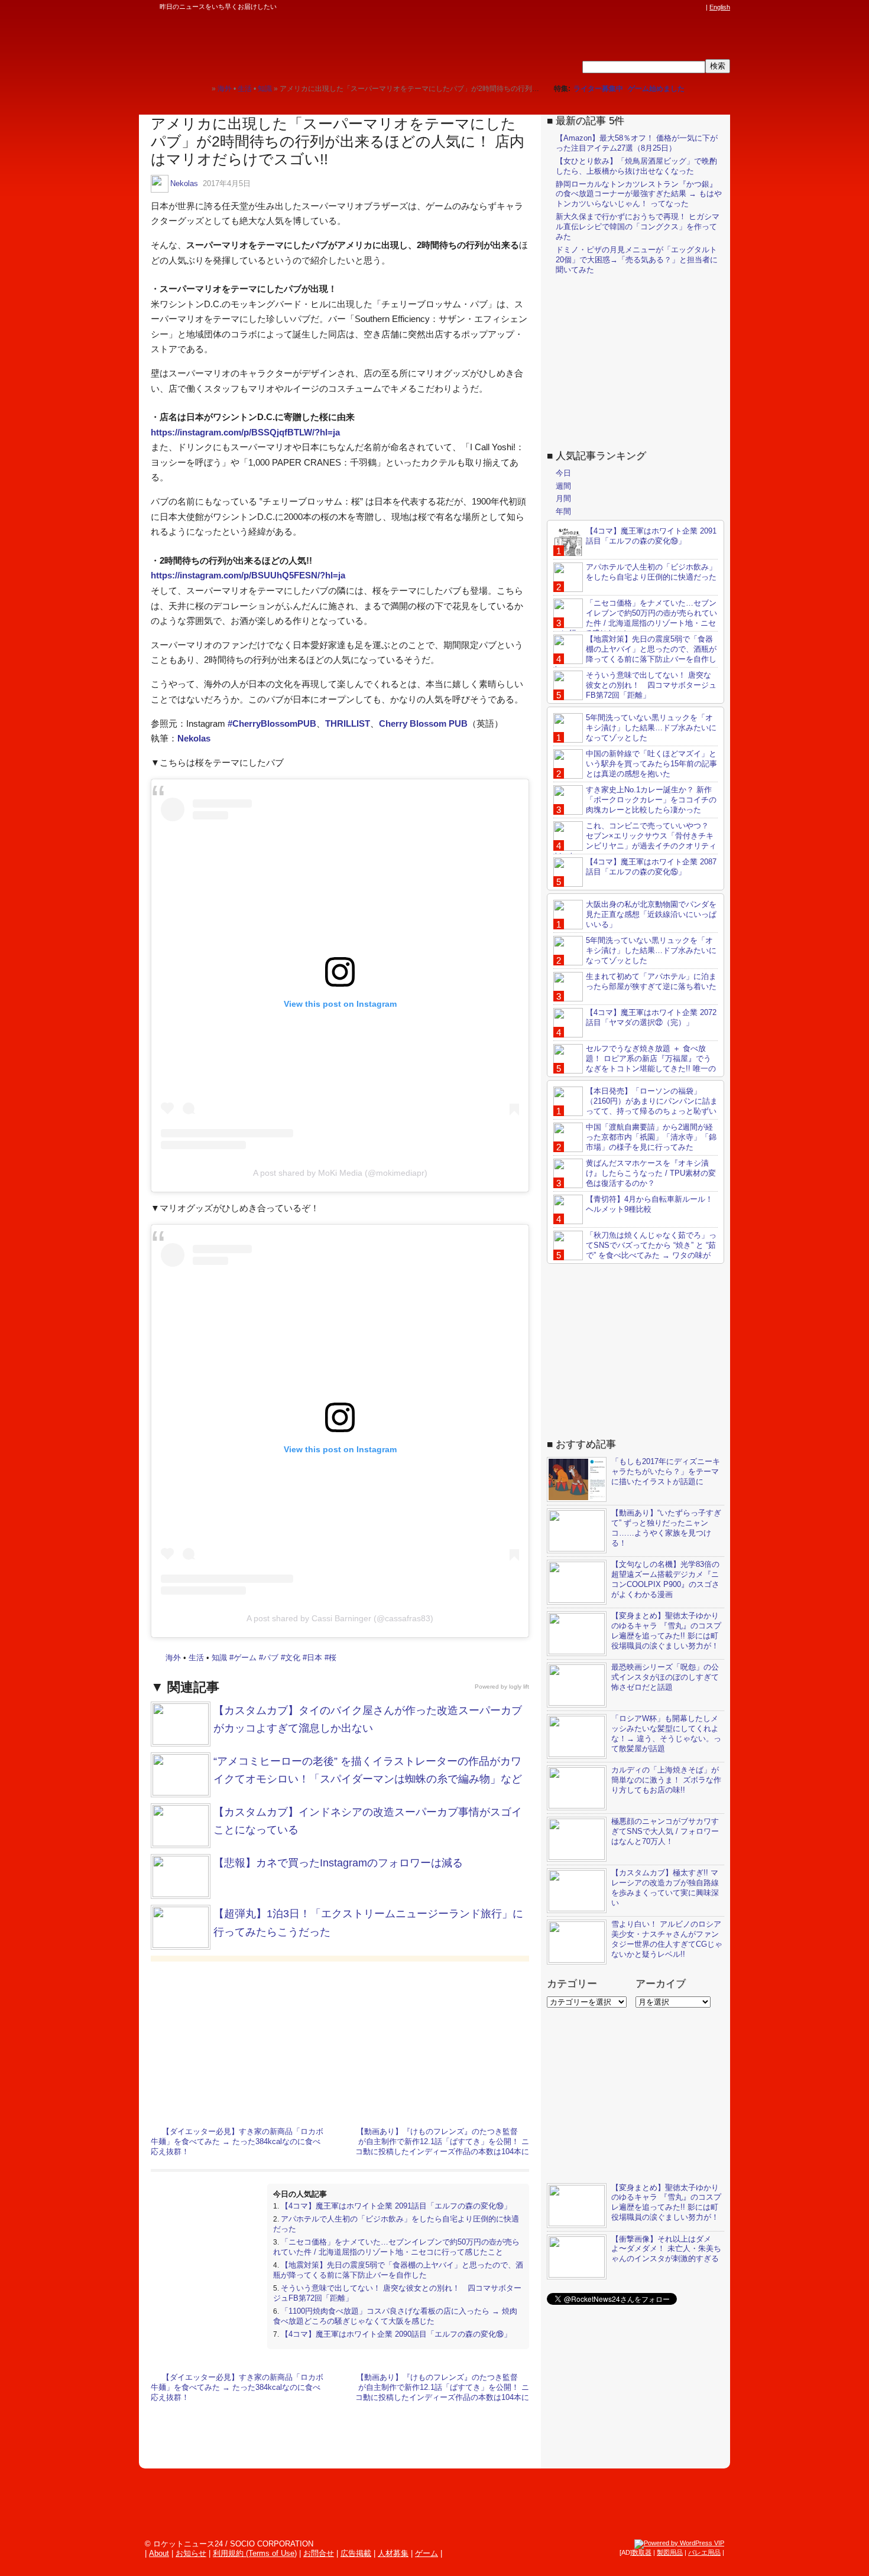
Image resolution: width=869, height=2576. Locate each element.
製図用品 (670, 2552)
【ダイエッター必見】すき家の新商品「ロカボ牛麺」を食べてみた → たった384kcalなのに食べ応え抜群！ (237, 2141)
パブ (271, 1658)
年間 (563, 511)
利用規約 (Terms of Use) (255, 2553)
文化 (293, 1658)
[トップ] (202, 88)
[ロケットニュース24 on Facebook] (643, 7)
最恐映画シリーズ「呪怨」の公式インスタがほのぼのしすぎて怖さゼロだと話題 (665, 1677)
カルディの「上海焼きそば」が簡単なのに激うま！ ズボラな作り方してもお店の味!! (666, 1780)
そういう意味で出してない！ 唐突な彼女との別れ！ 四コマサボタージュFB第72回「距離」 (651, 685)
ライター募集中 (598, 89)
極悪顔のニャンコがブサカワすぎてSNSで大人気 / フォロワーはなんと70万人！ (665, 1831)
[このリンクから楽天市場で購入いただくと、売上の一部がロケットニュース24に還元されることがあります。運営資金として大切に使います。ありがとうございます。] (621, 7)
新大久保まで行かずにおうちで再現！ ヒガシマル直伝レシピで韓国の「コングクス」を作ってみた (638, 227)
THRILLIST (348, 723)
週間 (563, 486)
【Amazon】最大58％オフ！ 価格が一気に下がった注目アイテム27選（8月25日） (637, 143)
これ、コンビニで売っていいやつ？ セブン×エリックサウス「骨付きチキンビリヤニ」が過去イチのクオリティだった (635, 841)
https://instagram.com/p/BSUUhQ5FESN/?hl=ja (248, 575)
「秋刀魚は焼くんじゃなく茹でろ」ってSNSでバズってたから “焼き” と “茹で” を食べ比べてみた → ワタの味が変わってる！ (635, 1250)
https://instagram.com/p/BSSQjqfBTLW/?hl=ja (245, 432)
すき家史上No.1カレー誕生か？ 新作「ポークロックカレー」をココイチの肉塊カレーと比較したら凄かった (651, 800)
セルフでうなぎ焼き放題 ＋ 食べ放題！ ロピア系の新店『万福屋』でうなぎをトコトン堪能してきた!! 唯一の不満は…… (635, 1063)
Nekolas (184, 183)
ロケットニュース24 (278, 44)
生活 (196, 1658)
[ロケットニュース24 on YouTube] (688, 7)
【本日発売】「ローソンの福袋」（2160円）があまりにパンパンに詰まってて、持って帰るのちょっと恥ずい (652, 1101)
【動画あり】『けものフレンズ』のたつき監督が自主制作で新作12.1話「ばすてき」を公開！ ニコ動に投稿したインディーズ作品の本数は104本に (442, 2141)
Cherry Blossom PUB (423, 723)
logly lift (519, 1687)
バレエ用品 (704, 2552)
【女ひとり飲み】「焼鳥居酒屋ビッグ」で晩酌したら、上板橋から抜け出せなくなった (636, 166)
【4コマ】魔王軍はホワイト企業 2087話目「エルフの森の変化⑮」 (651, 867)
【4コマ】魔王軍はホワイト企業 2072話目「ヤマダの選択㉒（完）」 (651, 1017)
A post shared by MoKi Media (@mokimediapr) (340, 1173)
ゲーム (245, 1658)
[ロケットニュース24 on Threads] (654, 7)
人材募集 (393, 2553)
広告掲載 (356, 2553)
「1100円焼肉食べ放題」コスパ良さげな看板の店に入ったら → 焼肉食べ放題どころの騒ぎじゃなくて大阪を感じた (395, 2316)
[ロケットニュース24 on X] (632, 7)
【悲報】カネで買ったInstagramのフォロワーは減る (338, 1863)
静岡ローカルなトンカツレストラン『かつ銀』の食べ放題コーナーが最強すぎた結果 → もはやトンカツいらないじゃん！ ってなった (639, 194)
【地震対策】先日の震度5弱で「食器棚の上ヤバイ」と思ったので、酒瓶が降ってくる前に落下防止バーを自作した (398, 2270)
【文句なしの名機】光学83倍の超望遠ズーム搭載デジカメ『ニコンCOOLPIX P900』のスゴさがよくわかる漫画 (665, 1579)
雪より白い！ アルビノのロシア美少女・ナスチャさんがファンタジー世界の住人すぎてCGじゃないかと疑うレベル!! (667, 1939)
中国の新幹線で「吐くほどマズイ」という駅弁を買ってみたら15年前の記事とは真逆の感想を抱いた (651, 764)
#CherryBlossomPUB (272, 723)
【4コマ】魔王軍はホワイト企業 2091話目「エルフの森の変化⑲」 (396, 2206)
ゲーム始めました (656, 89)
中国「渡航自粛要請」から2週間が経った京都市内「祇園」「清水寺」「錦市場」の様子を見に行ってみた (651, 1137)
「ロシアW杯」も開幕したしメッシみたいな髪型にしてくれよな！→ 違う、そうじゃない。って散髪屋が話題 (666, 1733)
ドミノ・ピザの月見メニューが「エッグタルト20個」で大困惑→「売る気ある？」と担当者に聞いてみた (637, 260)
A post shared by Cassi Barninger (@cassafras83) (340, 1618)
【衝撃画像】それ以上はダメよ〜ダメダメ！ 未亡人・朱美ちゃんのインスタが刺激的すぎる (666, 2249)
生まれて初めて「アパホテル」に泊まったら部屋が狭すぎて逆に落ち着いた (651, 981)
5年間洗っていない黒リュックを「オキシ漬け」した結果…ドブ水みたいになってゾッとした (651, 728)
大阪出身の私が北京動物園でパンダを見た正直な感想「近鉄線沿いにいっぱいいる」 (651, 914)
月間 (563, 498)
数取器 (642, 2552)
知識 (219, 1658)
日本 (314, 1658)
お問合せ (319, 2553)
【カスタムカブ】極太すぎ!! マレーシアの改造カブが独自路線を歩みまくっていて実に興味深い (665, 1888)
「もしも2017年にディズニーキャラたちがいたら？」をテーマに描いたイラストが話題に (666, 1471)
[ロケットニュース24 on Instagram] (666, 7)
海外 (173, 1658)
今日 (563, 473)
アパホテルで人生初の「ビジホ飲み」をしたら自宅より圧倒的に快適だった (651, 572)
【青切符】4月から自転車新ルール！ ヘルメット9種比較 (649, 1204)
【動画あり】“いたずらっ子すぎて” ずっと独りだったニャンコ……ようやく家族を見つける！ (666, 1528)
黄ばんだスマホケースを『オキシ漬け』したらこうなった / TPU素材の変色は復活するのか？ (651, 1173)
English (720, 7)
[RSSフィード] (699, 7)
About (159, 2553)
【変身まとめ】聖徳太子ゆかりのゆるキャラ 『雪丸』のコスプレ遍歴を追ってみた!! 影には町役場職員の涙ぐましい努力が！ (666, 1631)
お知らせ (191, 2553)
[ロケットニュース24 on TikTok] (677, 7)
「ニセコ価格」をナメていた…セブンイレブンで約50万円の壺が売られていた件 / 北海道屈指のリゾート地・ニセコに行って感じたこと (396, 2247)
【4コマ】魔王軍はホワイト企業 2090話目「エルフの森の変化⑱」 (396, 2334)
